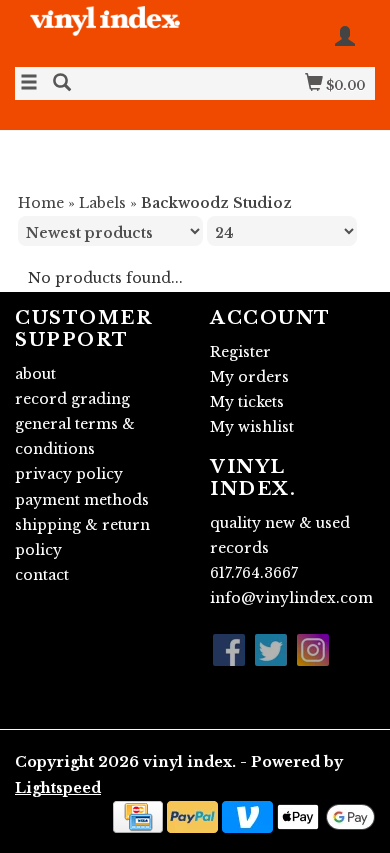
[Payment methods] (138, 815)
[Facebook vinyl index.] (229, 650)
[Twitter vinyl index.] (271, 650)
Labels (102, 203)
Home (41, 203)
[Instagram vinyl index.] (313, 650)
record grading (72, 399)
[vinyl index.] (105, 31)
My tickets (247, 402)
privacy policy (69, 474)
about (35, 374)
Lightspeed (58, 788)
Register (240, 352)
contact (42, 575)
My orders (249, 377)
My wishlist (252, 427)
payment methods (82, 500)
